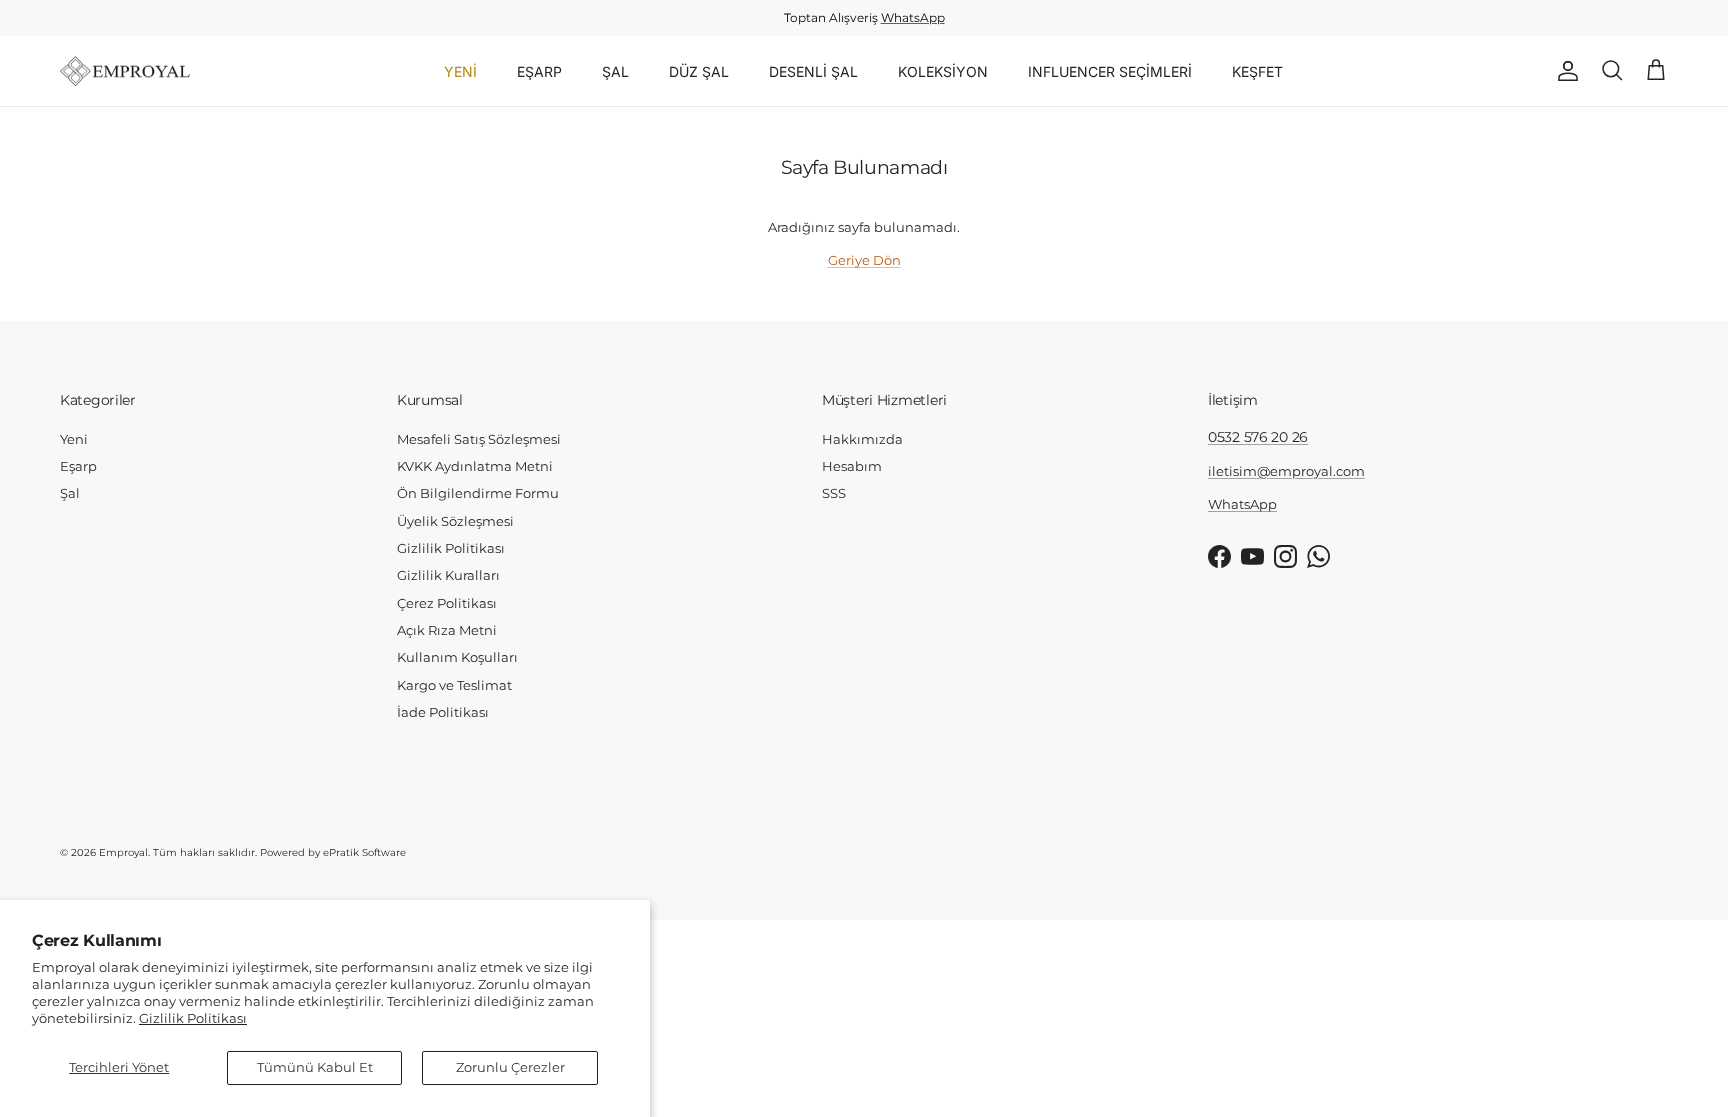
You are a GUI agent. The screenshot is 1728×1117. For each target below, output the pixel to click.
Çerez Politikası (447, 603)
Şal (70, 493)
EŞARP (539, 71)
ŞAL (615, 71)
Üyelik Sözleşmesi (455, 521)
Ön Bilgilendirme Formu (478, 493)
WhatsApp (913, 17)
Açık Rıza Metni (447, 630)
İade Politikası (443, 712)
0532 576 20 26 (1258, 437)
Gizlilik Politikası (193, 1018)
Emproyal (123, 852)
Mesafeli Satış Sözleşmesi (479, 439)
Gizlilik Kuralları (448, 575)
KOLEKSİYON (943, 71)
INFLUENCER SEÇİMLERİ (1110, 71)
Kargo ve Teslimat (454, 685)
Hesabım (852, 466)
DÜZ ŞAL (699, 71)
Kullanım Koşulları (457, 657)
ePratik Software (364, 852)
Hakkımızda (862, 439)
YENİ (460, 71)
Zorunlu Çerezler (510, 1067)
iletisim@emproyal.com (1286, 471)
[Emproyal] (125, 71)
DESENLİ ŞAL (813, 71)
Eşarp (78, 466)
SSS (834, 493)
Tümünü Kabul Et (315, 1067)
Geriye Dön (864, 260)
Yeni (74, 439)
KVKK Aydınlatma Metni (475, 466)
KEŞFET (1257, 71)
